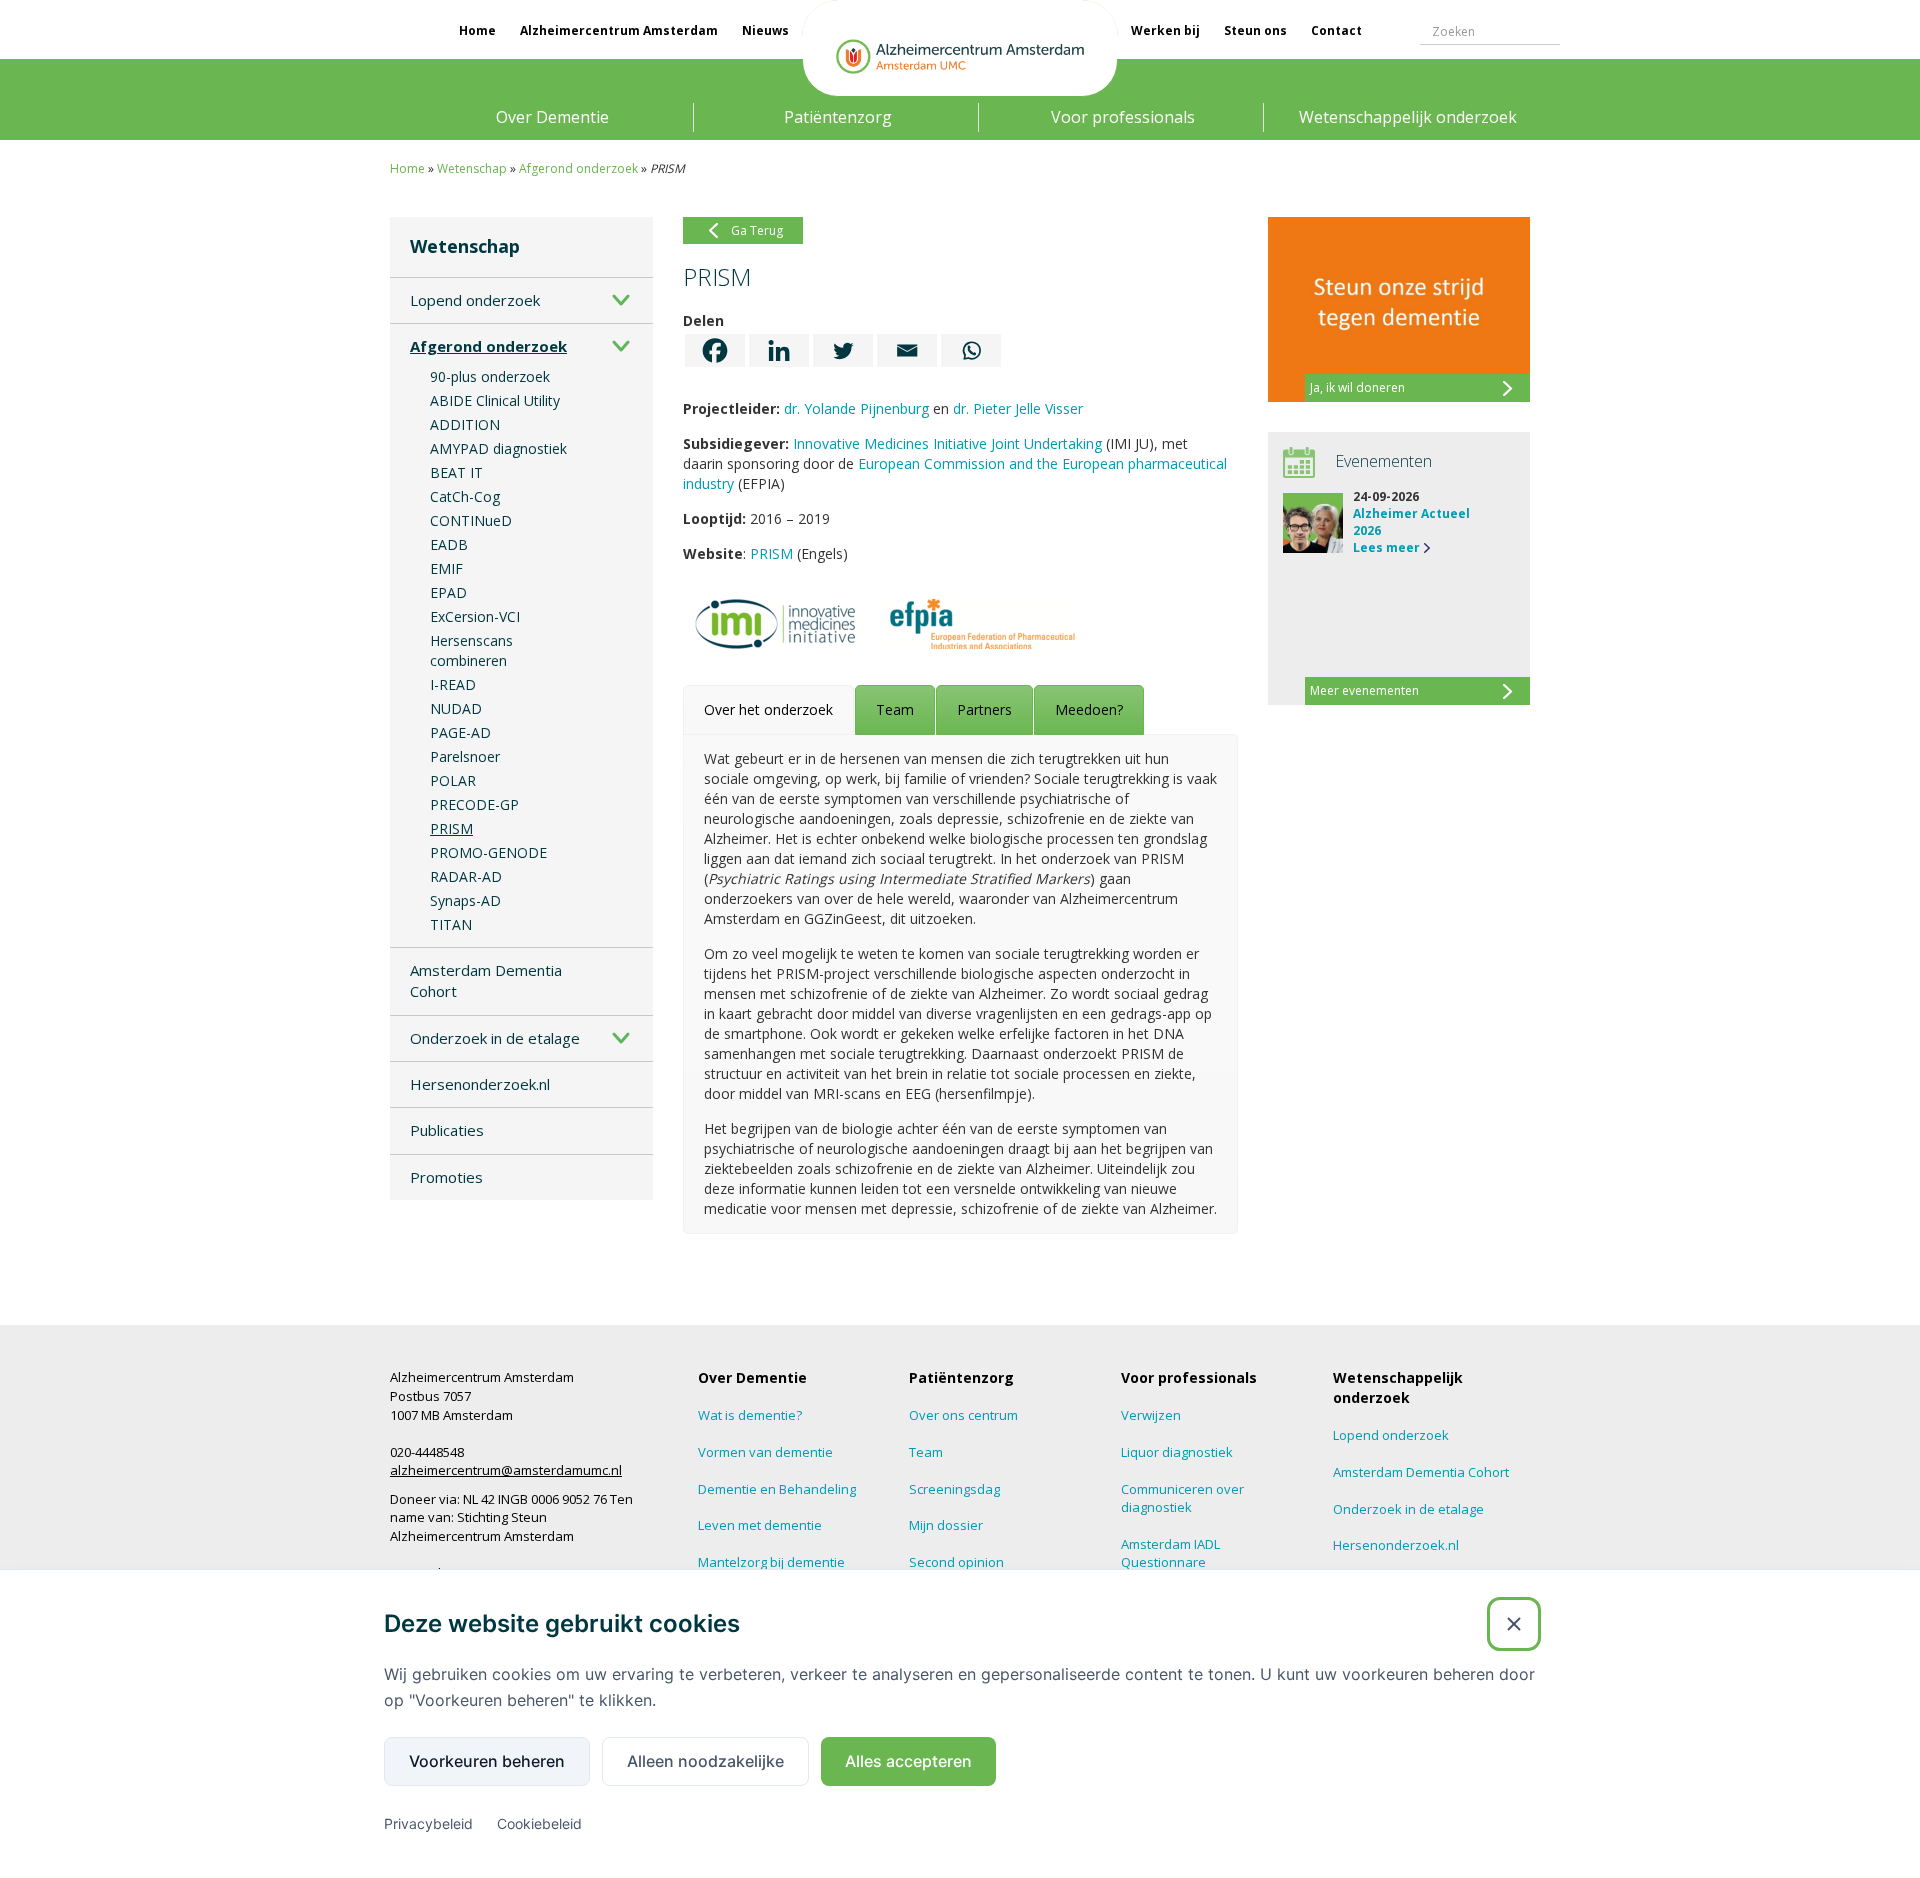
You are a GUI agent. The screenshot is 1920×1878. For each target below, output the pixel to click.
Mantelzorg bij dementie (771, 1562)
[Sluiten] (1514, 1624)
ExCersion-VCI (475, 616)
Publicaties (447, 1130)
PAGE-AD (460, 732)
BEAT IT (456, 472)
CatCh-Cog (465, 496)
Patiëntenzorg (838, 117)
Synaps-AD (465, 900)
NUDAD (456, 708)
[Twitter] (843, 350)
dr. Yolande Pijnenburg (856, 408)
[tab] (768, 710)
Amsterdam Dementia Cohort (486, 980)
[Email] (907, 350)
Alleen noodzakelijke (705, 1761)
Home (477, 30)
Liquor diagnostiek (1177, 1452)
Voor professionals (1123, 117)
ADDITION (465, 424)
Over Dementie (552, 117)
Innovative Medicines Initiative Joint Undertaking (947, 443)
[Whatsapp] (971, 350)
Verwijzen (1151, 1415)
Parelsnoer (465, 756)
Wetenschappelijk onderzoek (1408, 117)
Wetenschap (472, 168)
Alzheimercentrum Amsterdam (619, 30)
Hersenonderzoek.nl (480, 1084)
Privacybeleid (428, 1823)
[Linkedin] (779, 350)
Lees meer (1386, 547)
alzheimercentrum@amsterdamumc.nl (506, 1470)
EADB (449, 544)
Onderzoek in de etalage (495, 1038)
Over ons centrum (963, 1415)
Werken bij (1165, 30)
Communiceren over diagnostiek (1182, 1498)
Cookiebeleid (539, 1823)
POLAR (453, 780)
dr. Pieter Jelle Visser (1018, 408)
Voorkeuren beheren (487, 1761)
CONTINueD (471, 520)
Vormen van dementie (765, 1452)
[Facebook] (715, 350)
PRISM (451, 828)
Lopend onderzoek (475, 300)
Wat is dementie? (750, 1415)
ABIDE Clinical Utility (495, 400)
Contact (1336, 30)
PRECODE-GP (474, 804)
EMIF (446, 568)
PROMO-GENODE (488, 852)
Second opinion (956, 1562)
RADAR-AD (466, 876)
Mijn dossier (946, 1525)
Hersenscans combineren (471, 650)
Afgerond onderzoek (578, 168)
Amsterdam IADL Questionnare (1170, 1553)
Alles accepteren (908, 1761)
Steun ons (1255, 30)
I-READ (453, 684)
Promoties (446, 1177)
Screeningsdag (954, 1489)
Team (926, 1452)
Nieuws (765, 30)
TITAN (451, 924)
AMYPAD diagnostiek (498, 448)
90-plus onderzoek (490, 376)
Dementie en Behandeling (777, 1489)
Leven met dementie (760, 1525)
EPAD (448, 592)
